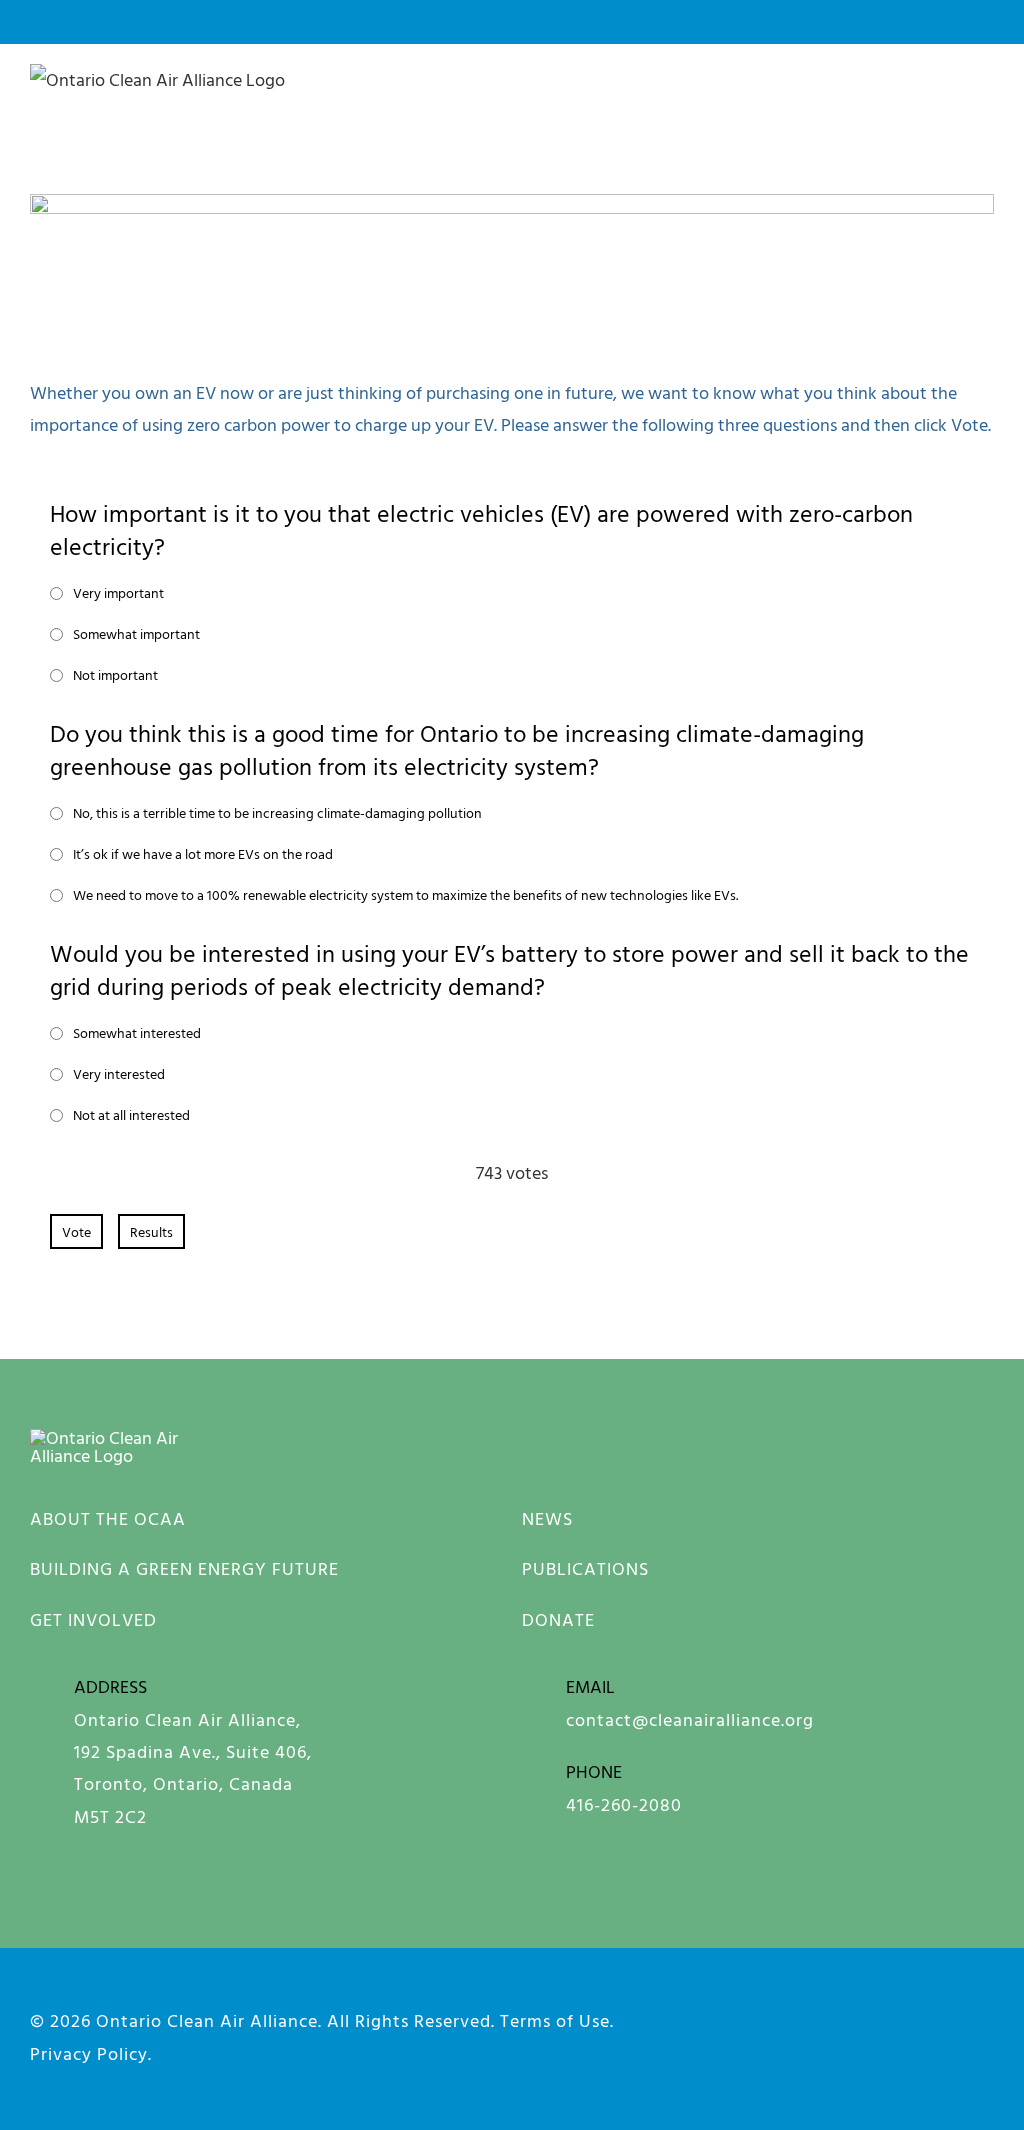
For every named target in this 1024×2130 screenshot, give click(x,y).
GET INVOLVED (93, 1619)
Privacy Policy (89, 2053)
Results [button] (151, 1231)
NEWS (547, 1518)
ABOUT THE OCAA (108, 1518)
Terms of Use (555, 2020)
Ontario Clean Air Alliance (207, 2020)
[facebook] (708, 2017)
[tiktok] (984, 2061)
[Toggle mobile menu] (984, 101)
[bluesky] (846, 2017)
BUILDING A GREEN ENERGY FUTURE (184, 1568)
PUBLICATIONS (585, 1568)
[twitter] (984, 2017)
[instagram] (777, 2017)
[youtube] (915, 2017)
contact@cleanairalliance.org (690, 1719)
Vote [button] (76, 1231)
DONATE (558, 1619)
